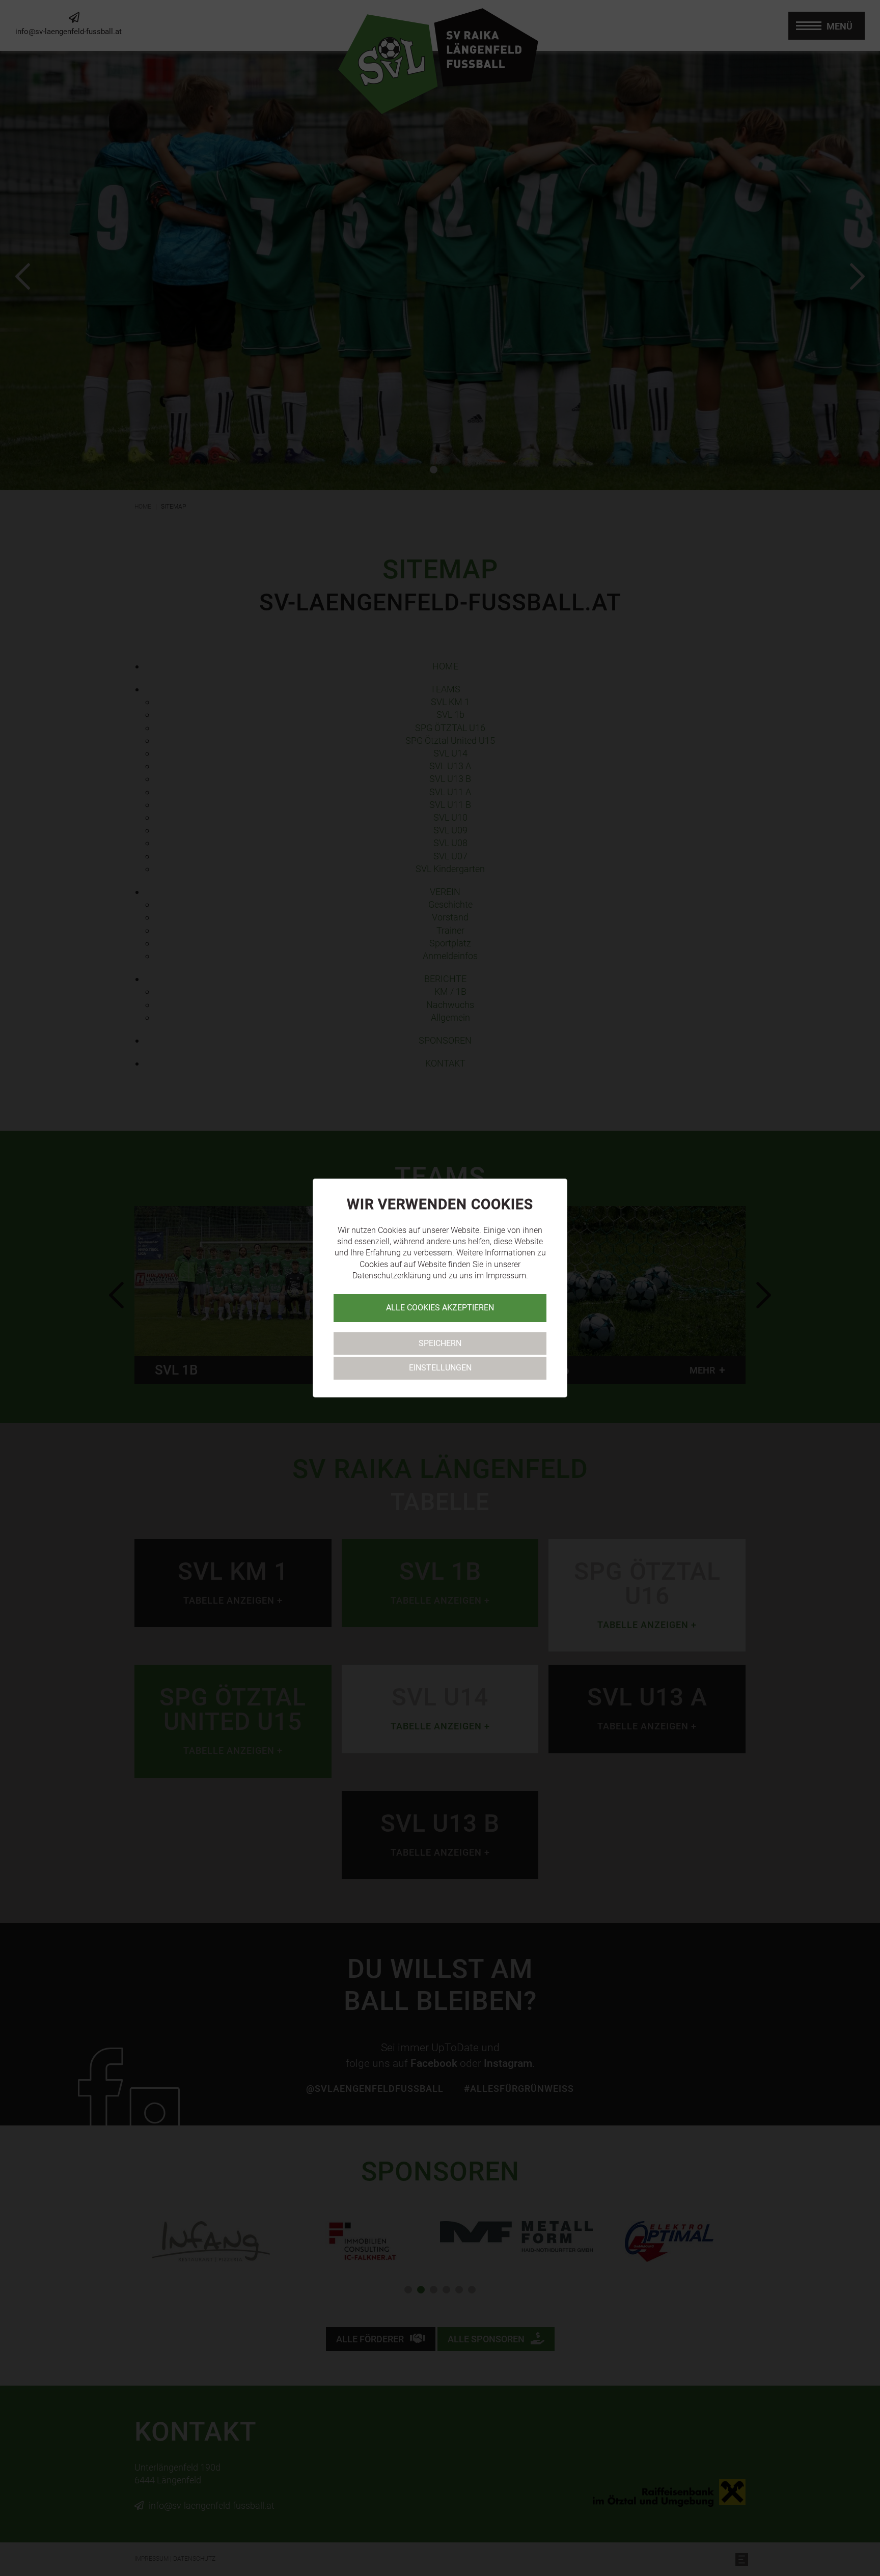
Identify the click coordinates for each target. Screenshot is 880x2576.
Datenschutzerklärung (392, 1276)
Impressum (506, 1276)
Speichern (440, 1343)
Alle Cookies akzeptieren (440, 1308)
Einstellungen (440, 1368)
